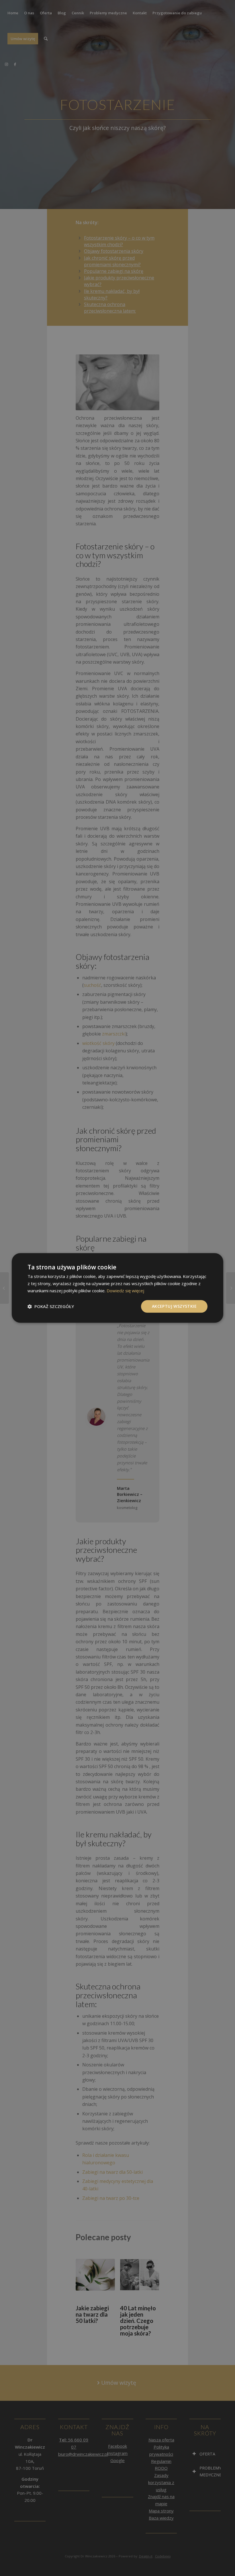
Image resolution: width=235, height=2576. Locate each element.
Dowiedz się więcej (125, 1291)
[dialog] (117, 1288)
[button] (51, 1306)
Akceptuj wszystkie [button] (174, 1306)
